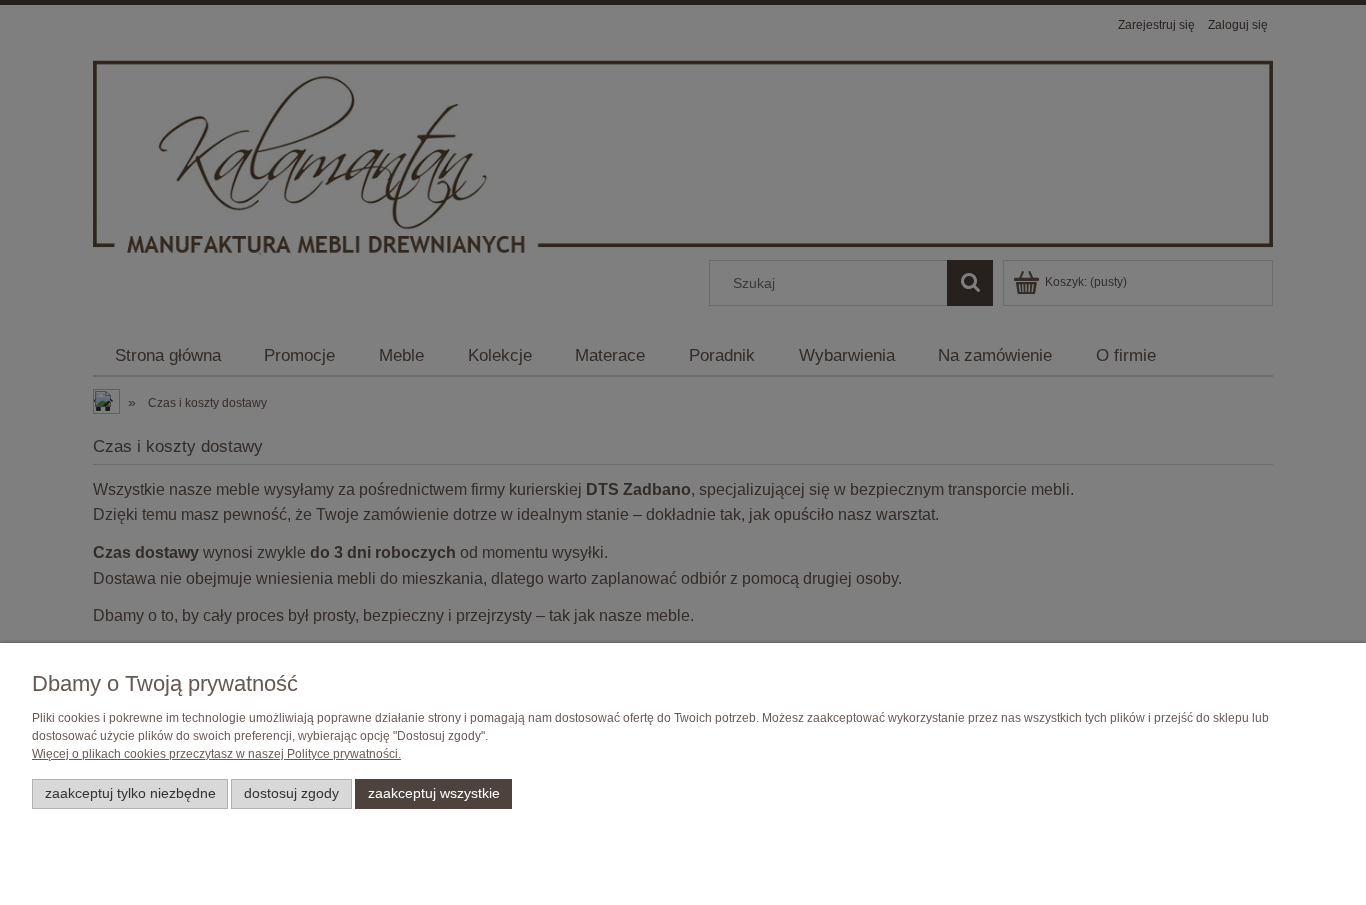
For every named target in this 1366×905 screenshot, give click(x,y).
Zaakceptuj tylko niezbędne (130, 793)
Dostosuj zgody (291, 793)
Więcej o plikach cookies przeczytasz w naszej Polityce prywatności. (216, 754)
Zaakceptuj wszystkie (434, 793)
